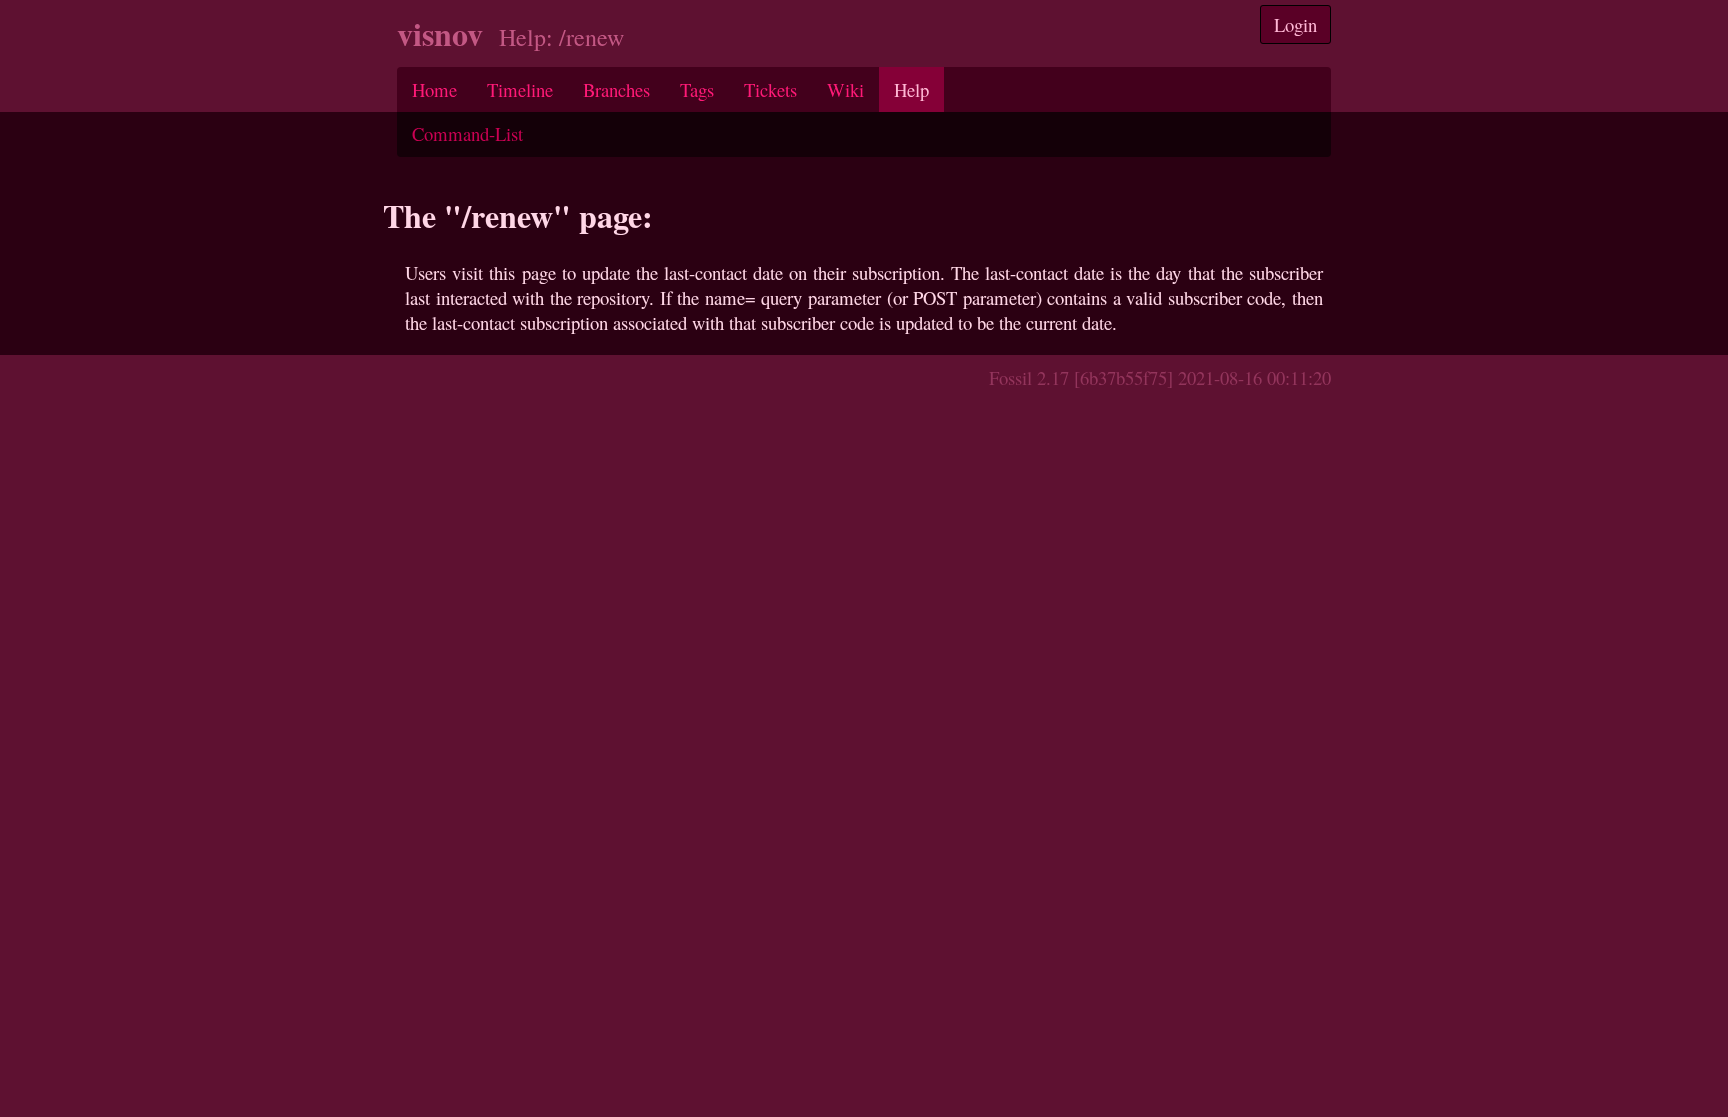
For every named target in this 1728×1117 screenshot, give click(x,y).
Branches (616, 89)
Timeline (520, 89)
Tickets (770, 89)
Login (1295, 24)
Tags (697, 89)
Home (434, 89)
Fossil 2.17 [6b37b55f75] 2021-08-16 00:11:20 (1160, 377)
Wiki (845, 89)
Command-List (467, 133)
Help (911, 89)
